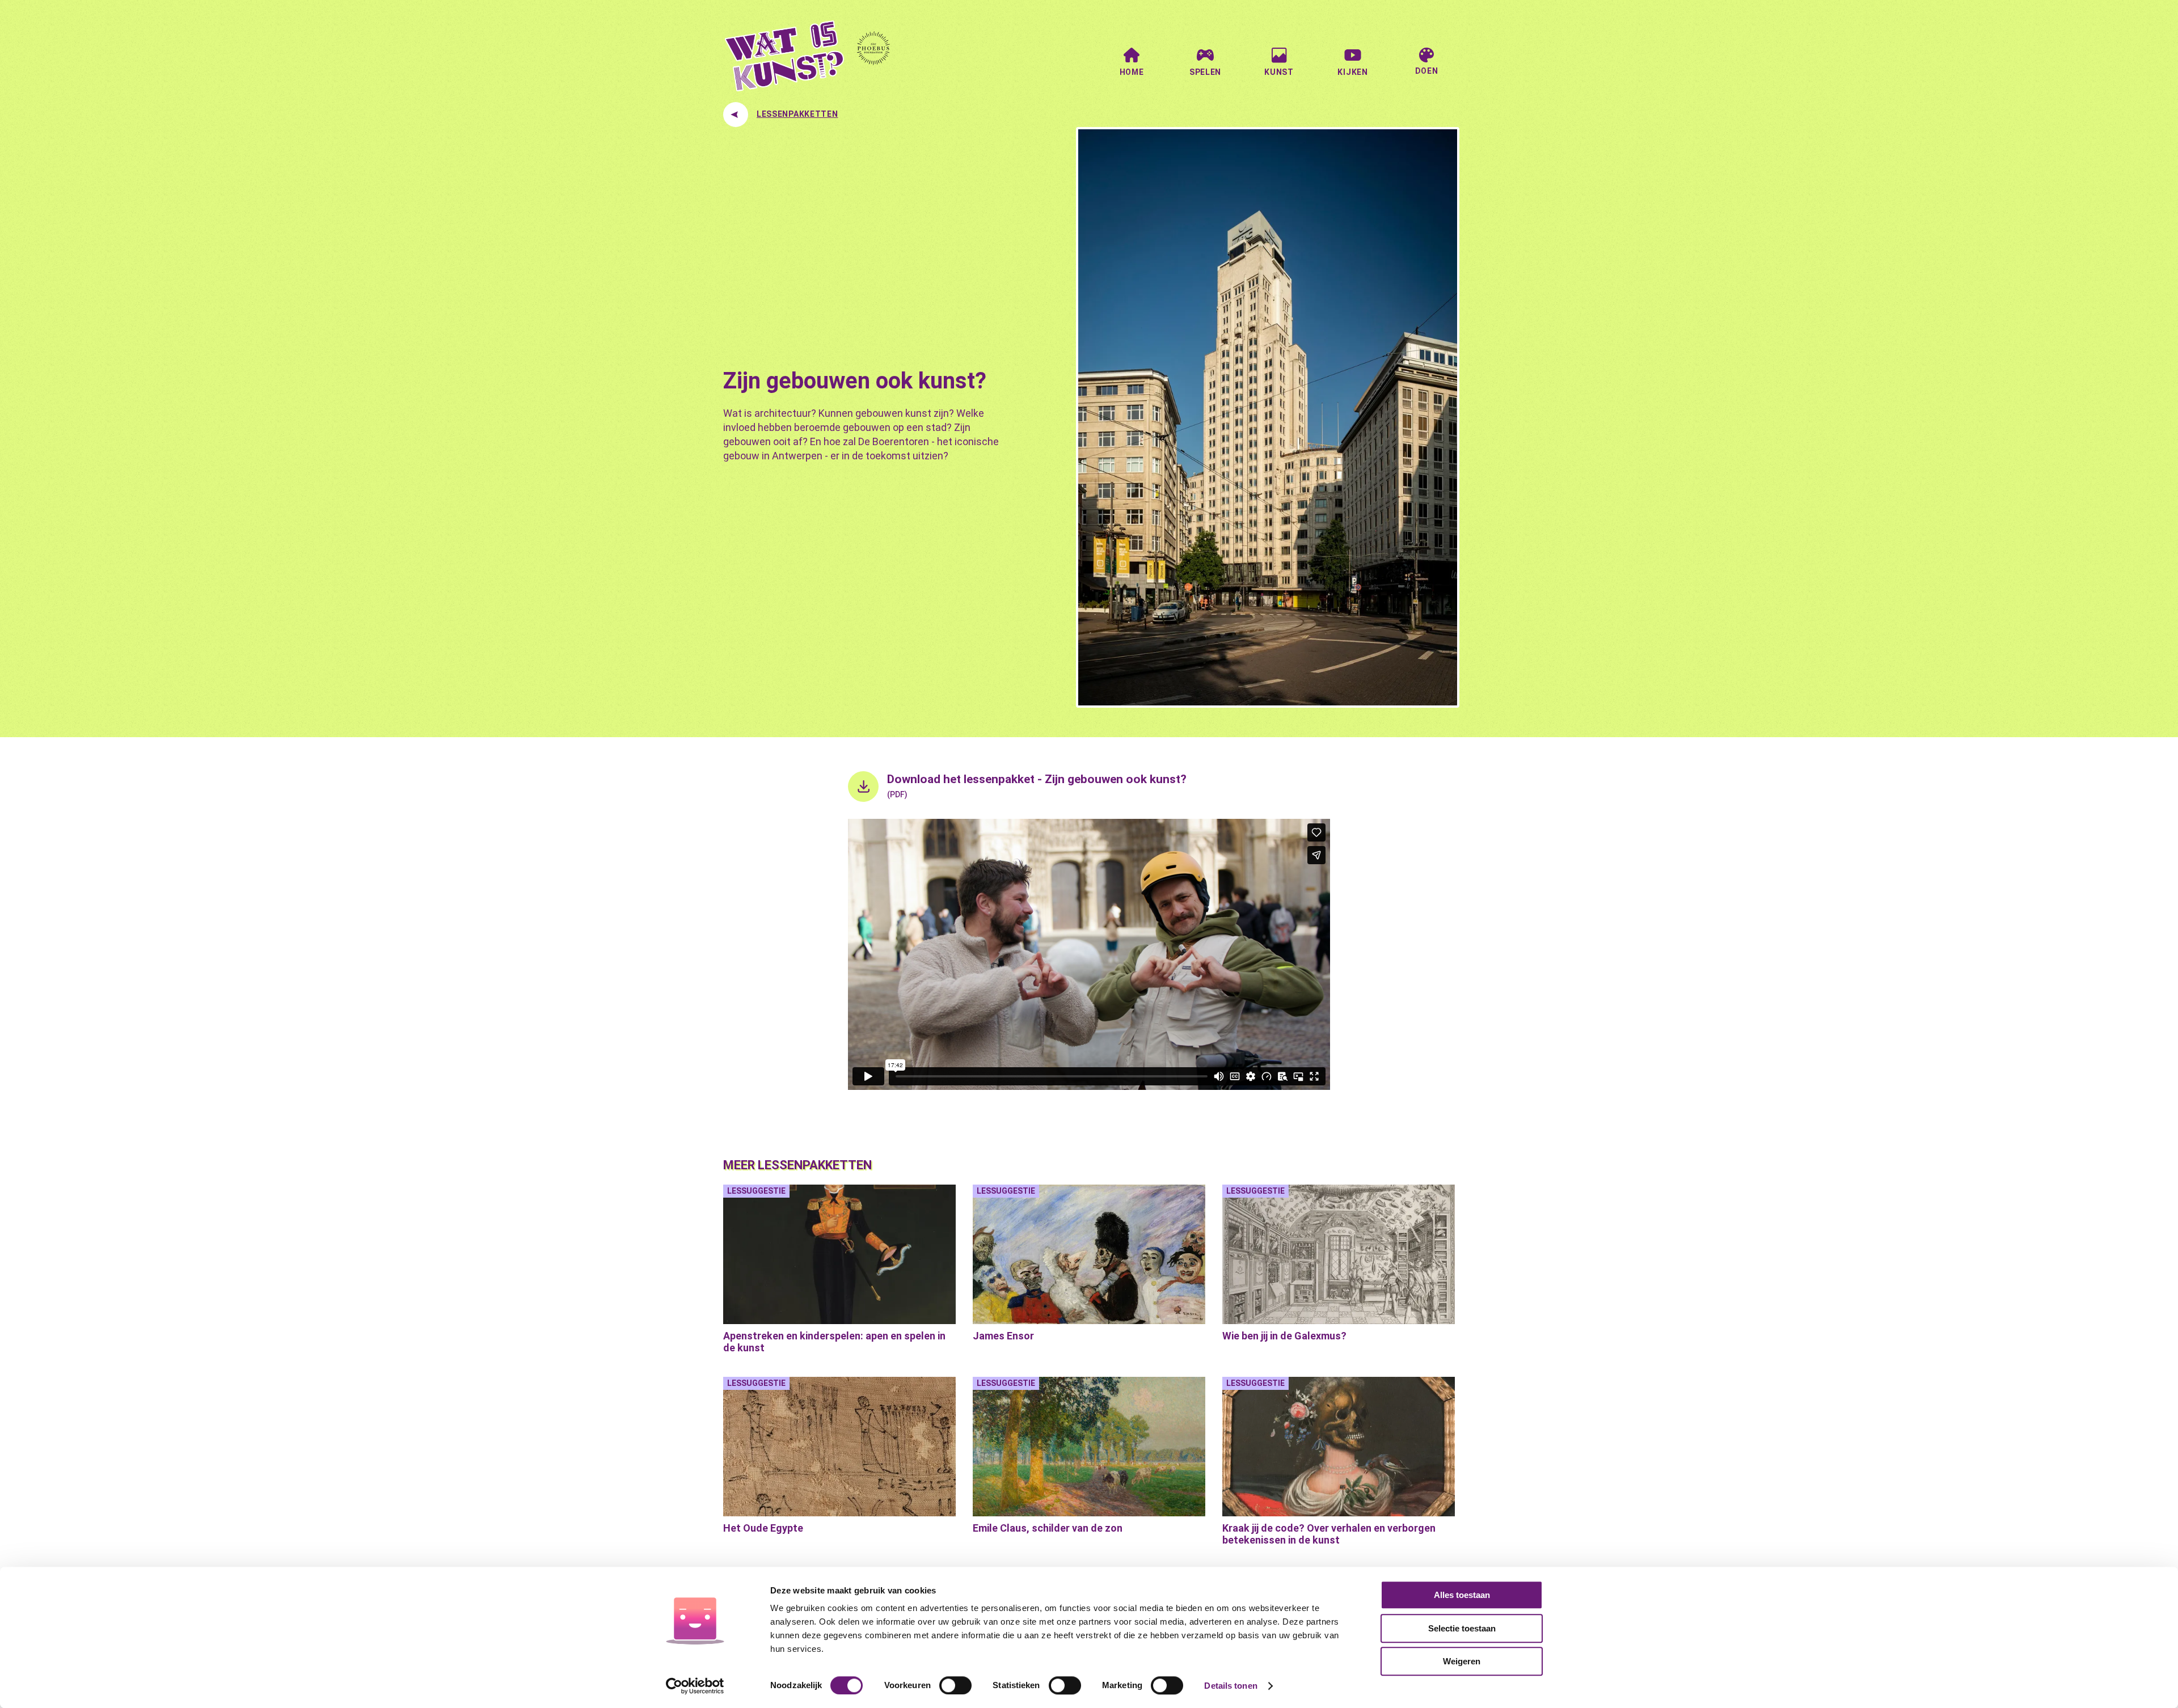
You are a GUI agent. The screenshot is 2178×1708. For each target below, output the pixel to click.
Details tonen (1231, 1686)
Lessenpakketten (797, 114)
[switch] (955, 1685)
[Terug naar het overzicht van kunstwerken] (736, 115)
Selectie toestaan (1462, 1628)
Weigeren (1462, 1661)
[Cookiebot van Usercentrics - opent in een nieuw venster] (695, 1686)
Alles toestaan (1462, 1595)
